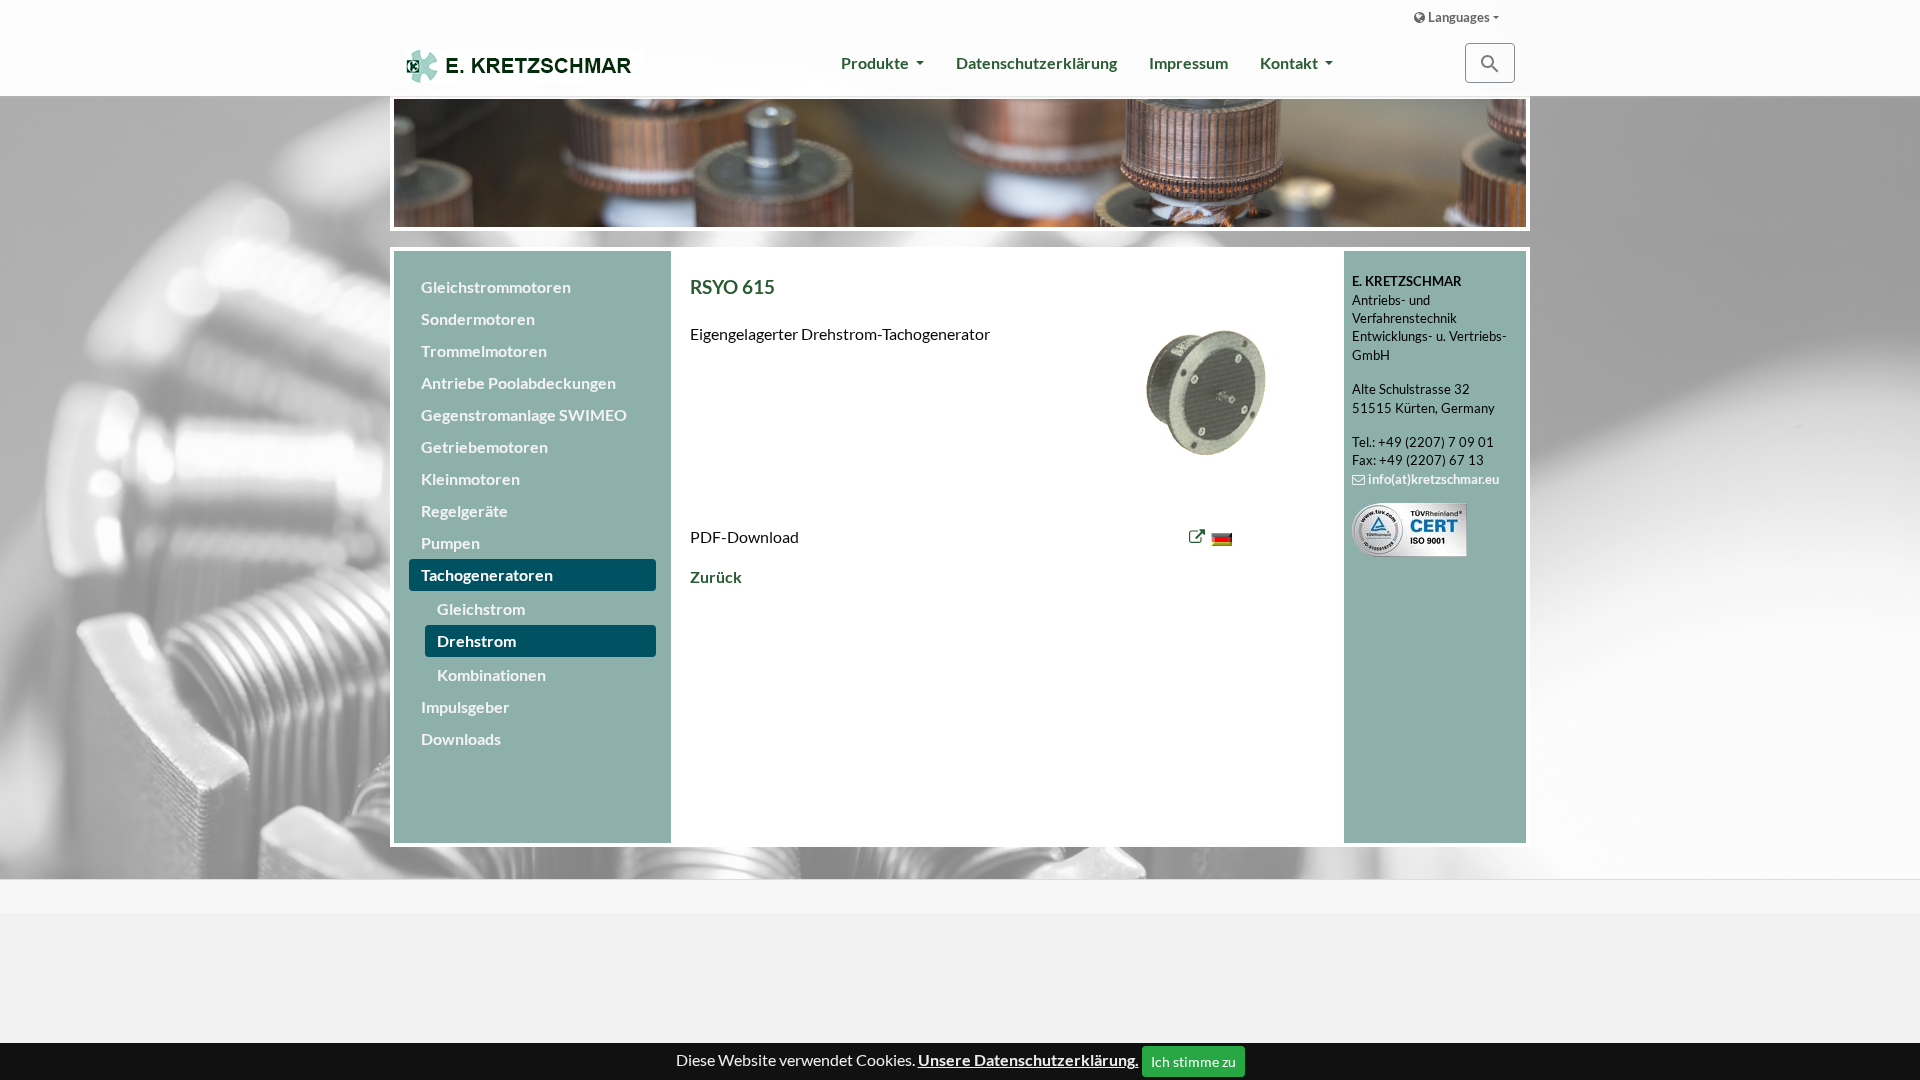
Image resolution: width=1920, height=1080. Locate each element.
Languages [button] (1457, 17)
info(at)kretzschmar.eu (1433, 479)
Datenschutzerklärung (1036, 62)
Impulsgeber (465, 706)
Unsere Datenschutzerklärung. (1028, 1059)
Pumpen (450, 542)
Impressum (1188, 62)
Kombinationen (491, 674)
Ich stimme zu (1193, 1061)
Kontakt (1290, 62)
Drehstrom (476, 640)
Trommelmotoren (484, 350)
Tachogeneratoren (487, 574)
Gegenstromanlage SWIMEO (524, 414)
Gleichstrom (481, 608)
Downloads (461, 738)
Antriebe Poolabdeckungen (518, 382)
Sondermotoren (478, 318)
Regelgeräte (464, 510)
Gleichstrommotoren (496, 286)
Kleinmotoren (470, 478)
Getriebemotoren (484, 446)
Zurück (716, 576)
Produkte (876, 62)
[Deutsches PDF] (1211, 536)
